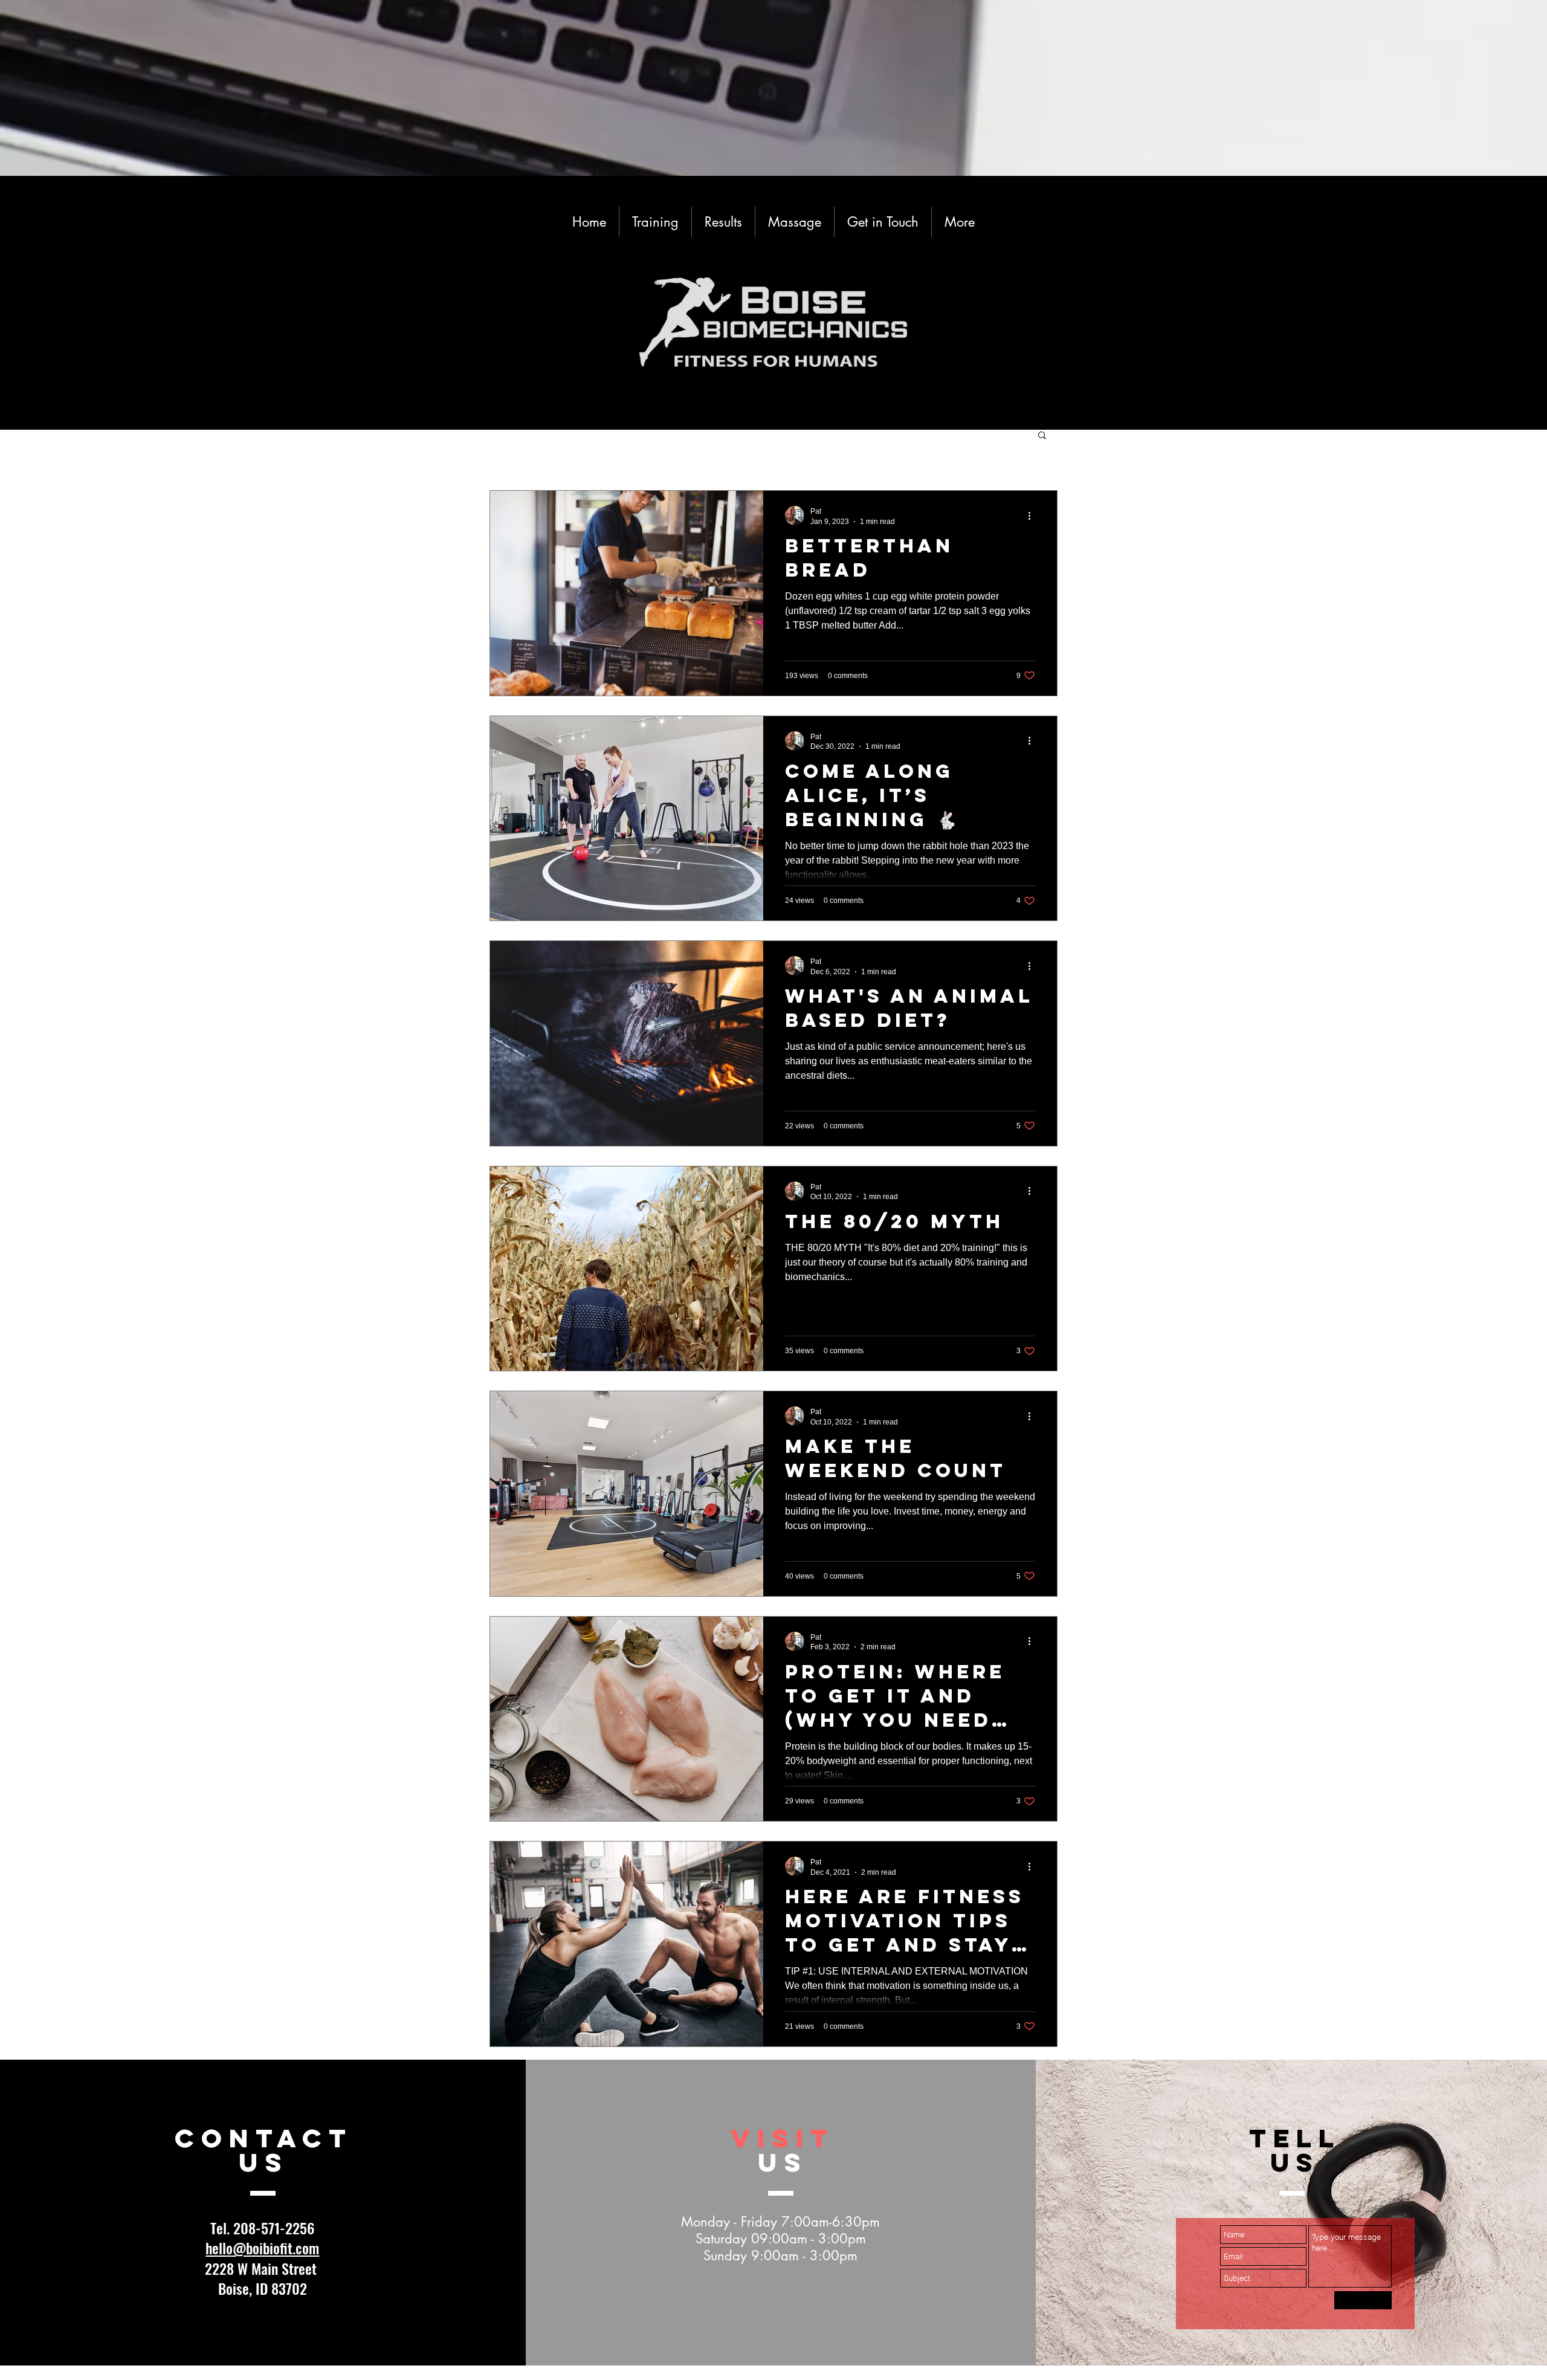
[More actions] (1033, 516)
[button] (1042, 436)
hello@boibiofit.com (262, 2248)
